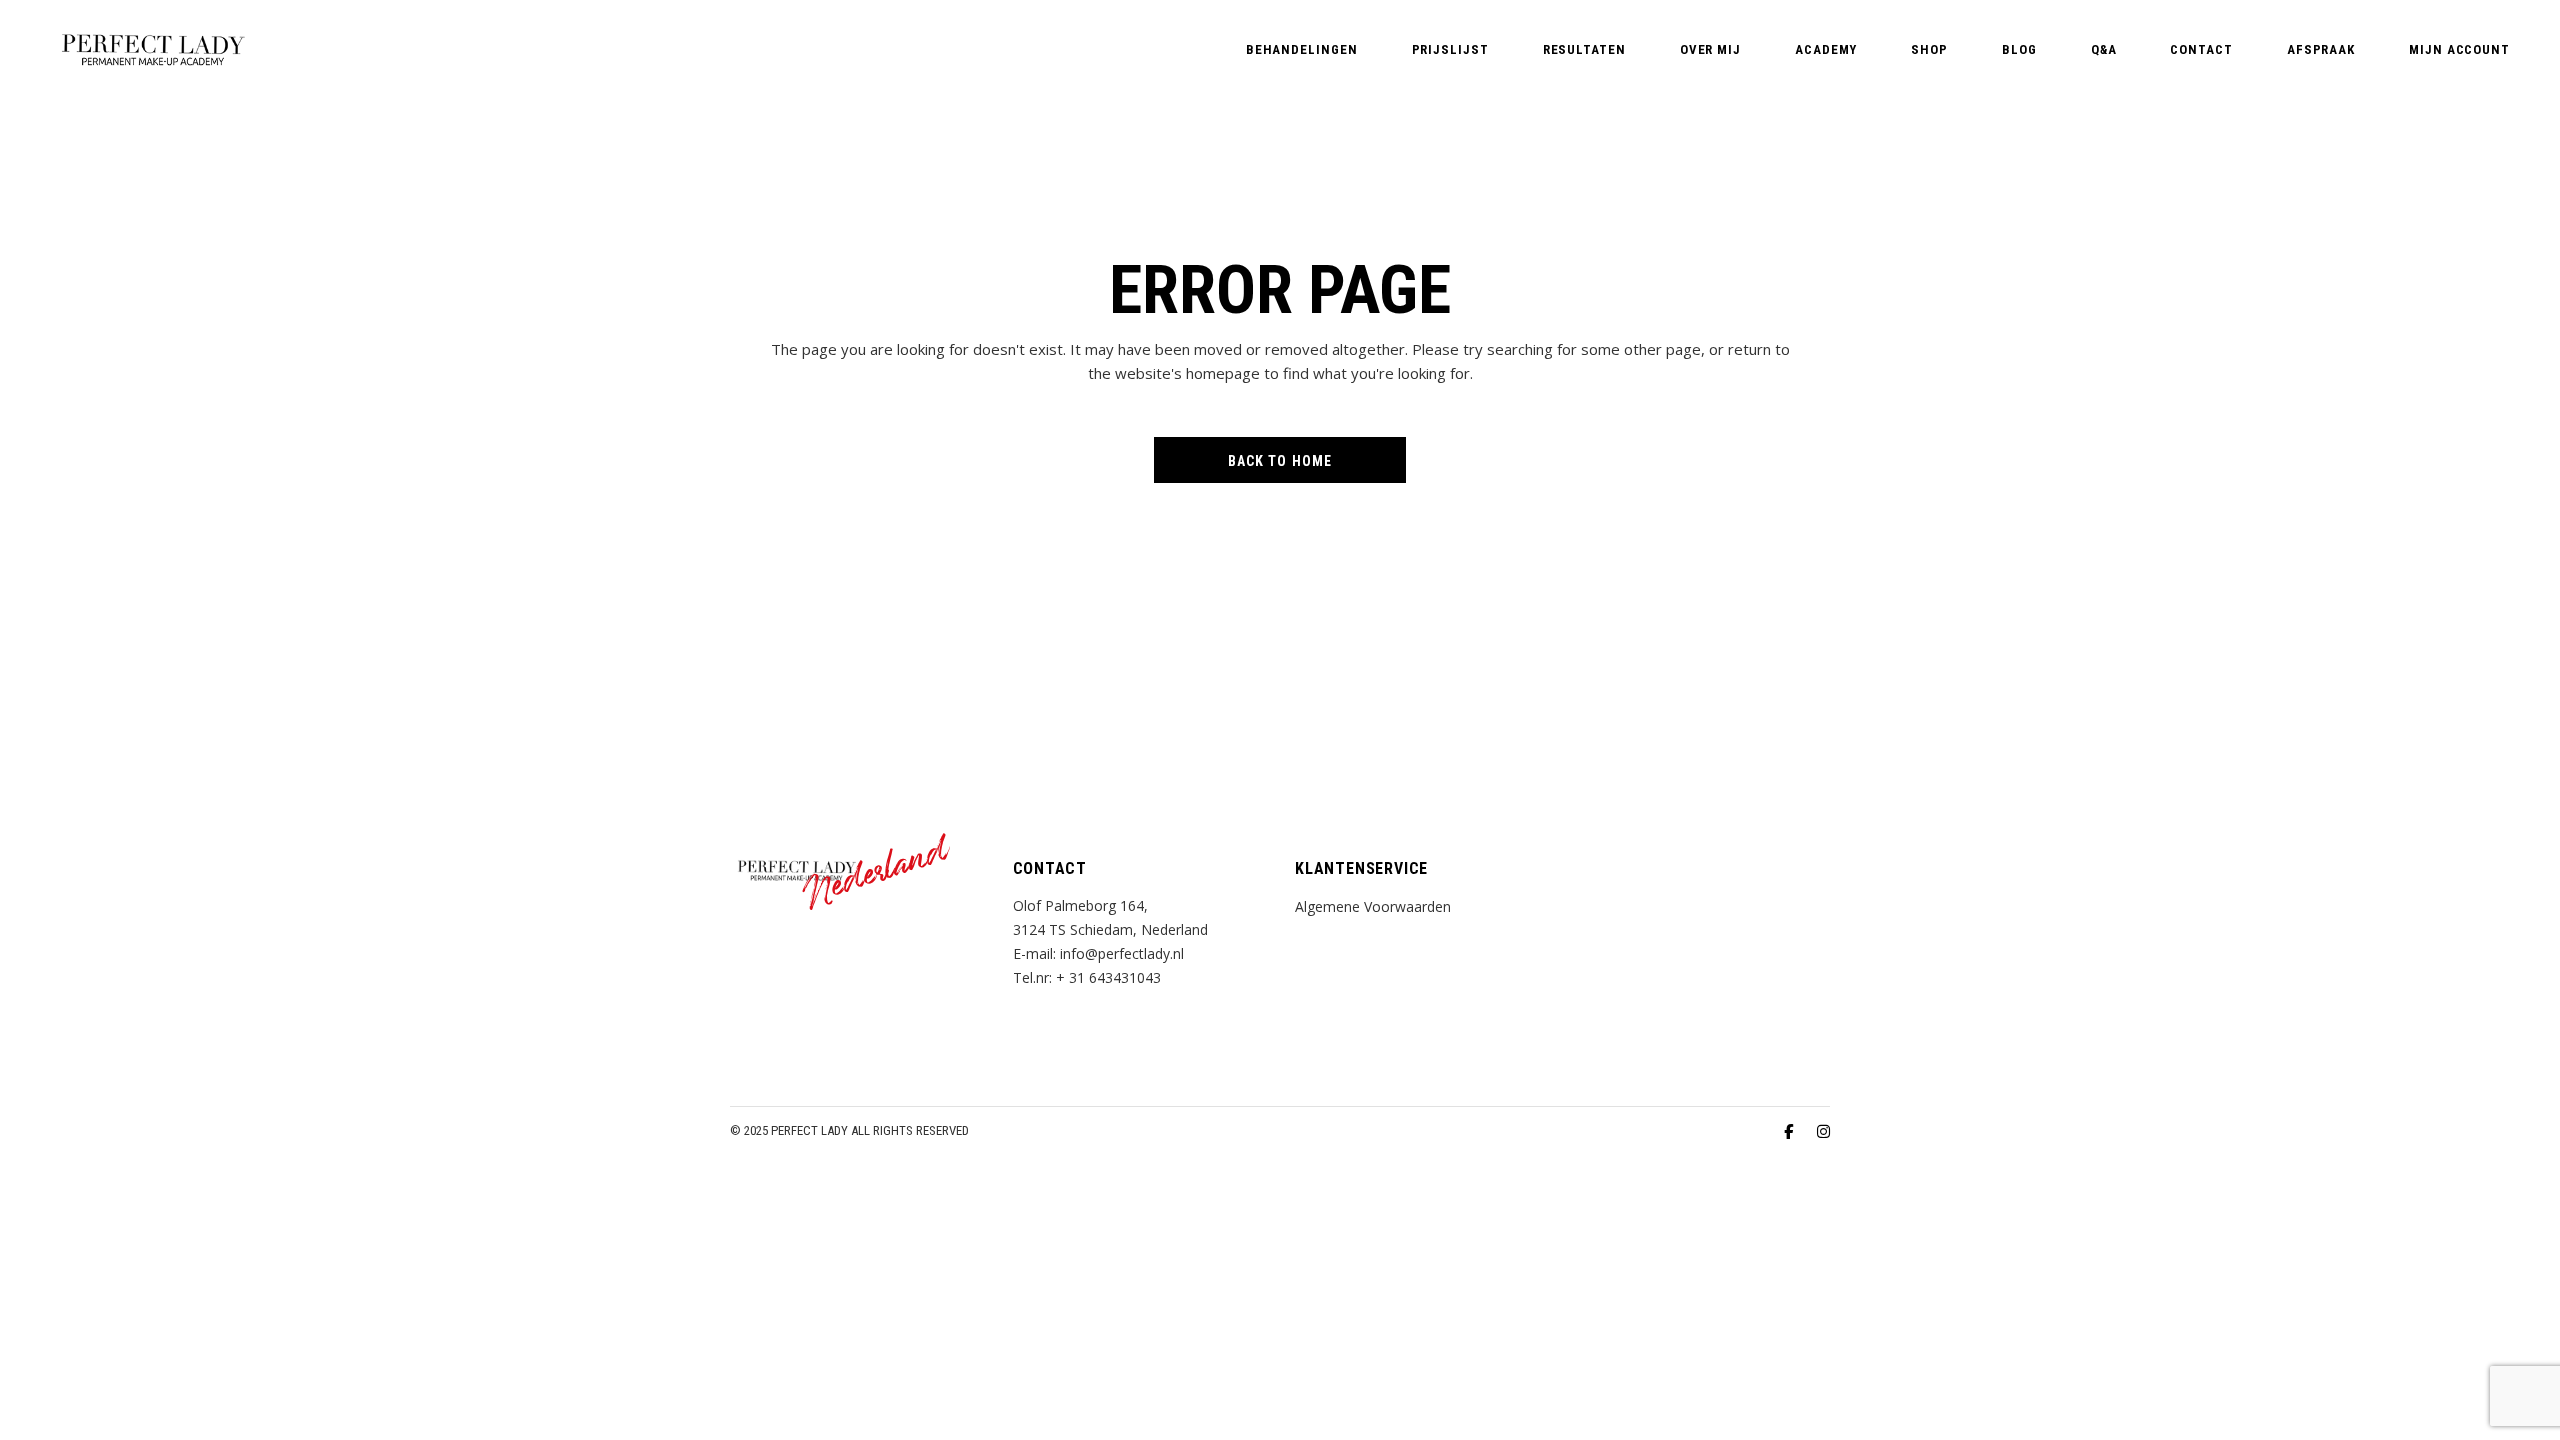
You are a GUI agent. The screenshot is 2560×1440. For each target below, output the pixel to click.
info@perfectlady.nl (1122, 953)
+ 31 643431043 (1108, 977)
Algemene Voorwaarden (1373, 906)
